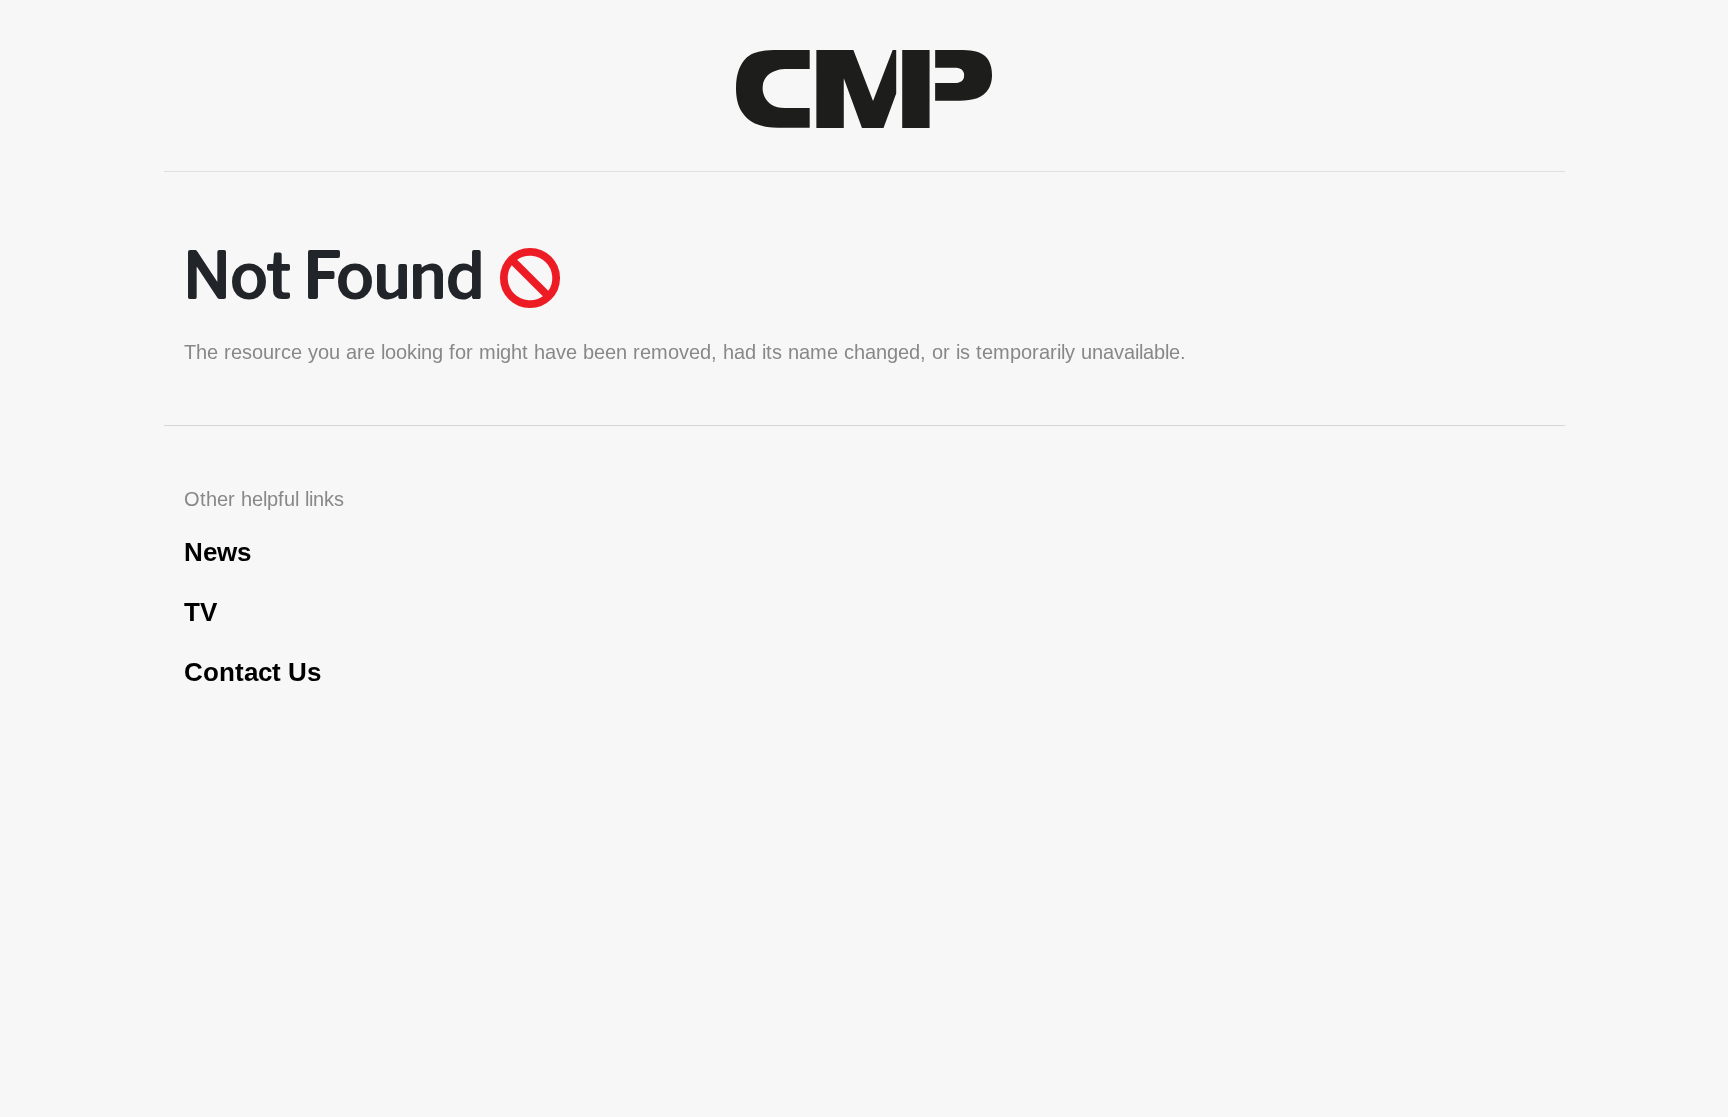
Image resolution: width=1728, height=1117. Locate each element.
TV (200, 612)
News (217, 552)
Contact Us (252, 672)
